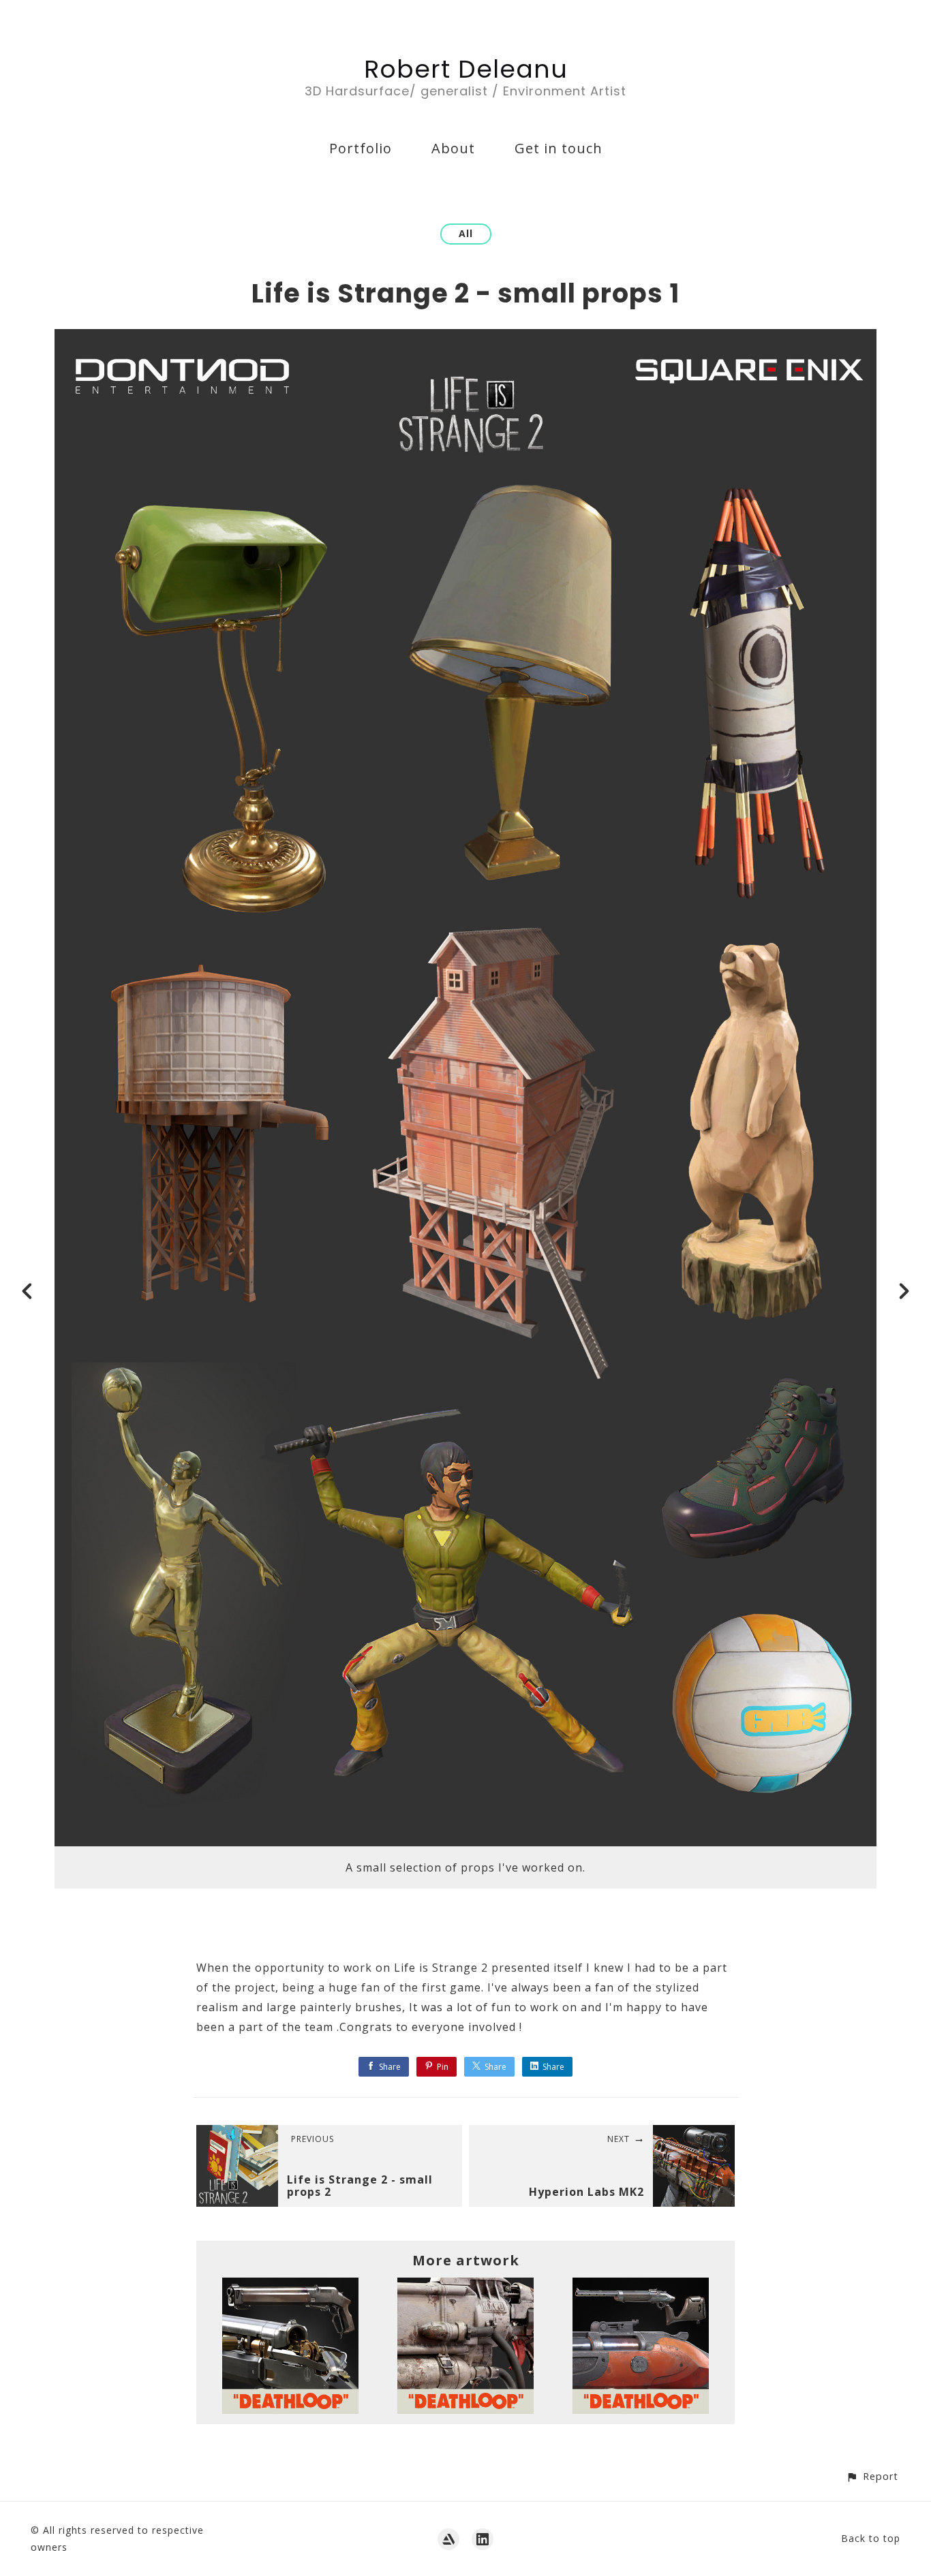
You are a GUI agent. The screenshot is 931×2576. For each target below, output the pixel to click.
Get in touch (559, 148)
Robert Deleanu (466, 69)
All (466, 233)
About (453, 148)
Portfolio (361, 148)
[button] (872, 2476)
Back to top (871, 2538)
